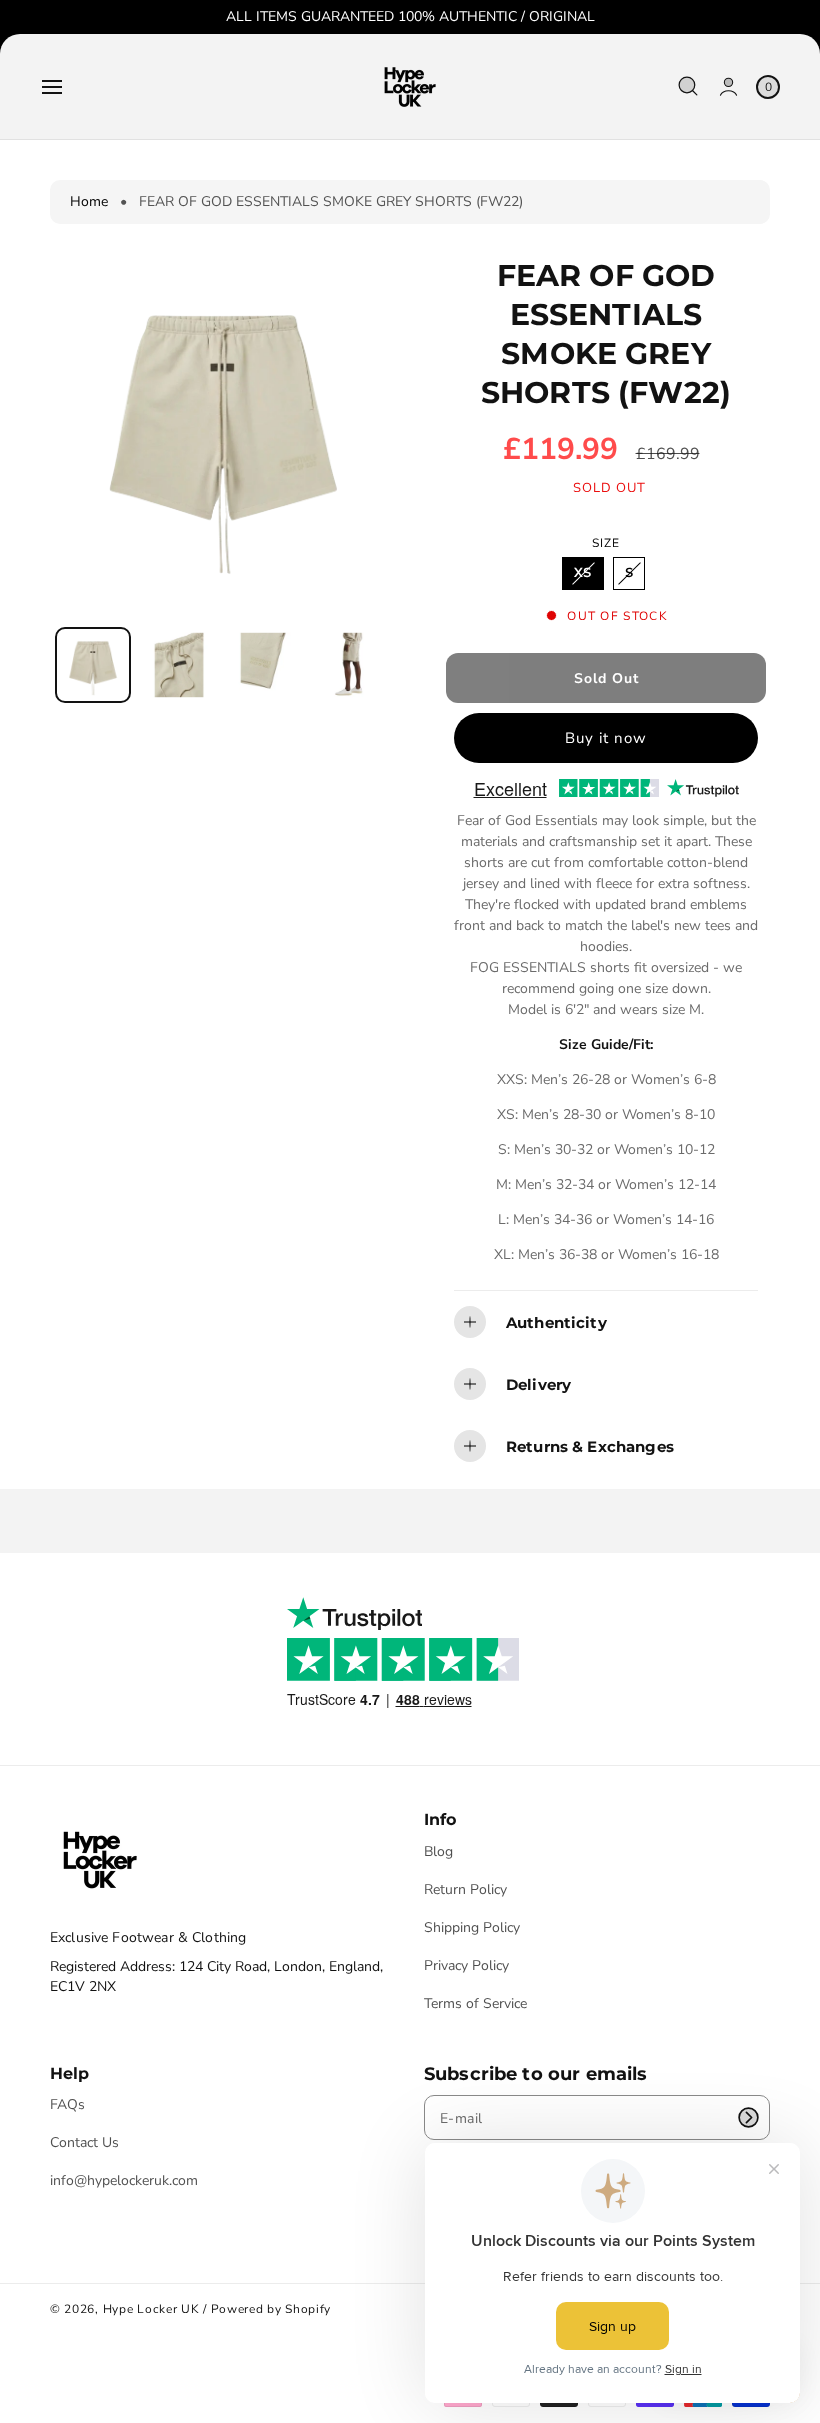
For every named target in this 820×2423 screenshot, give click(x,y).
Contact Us (84, 2142)
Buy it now (606, 738)
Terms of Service (475, 2003)
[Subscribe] (748, 2117)
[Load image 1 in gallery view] (93, 665)
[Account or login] (728, 86)
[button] (52, 87)
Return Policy (465, 1889)
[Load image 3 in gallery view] (265, 664)
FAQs (67, 2105)
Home (89, 201)
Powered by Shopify (271, 2309)
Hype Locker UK (151, 2309)
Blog (438, 1852)
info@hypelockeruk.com (124, 2180)
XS (588, 576)
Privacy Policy (466, 1965)
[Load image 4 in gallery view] (351, 664)
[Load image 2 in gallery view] (179, 664)
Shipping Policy (472, 1927)
